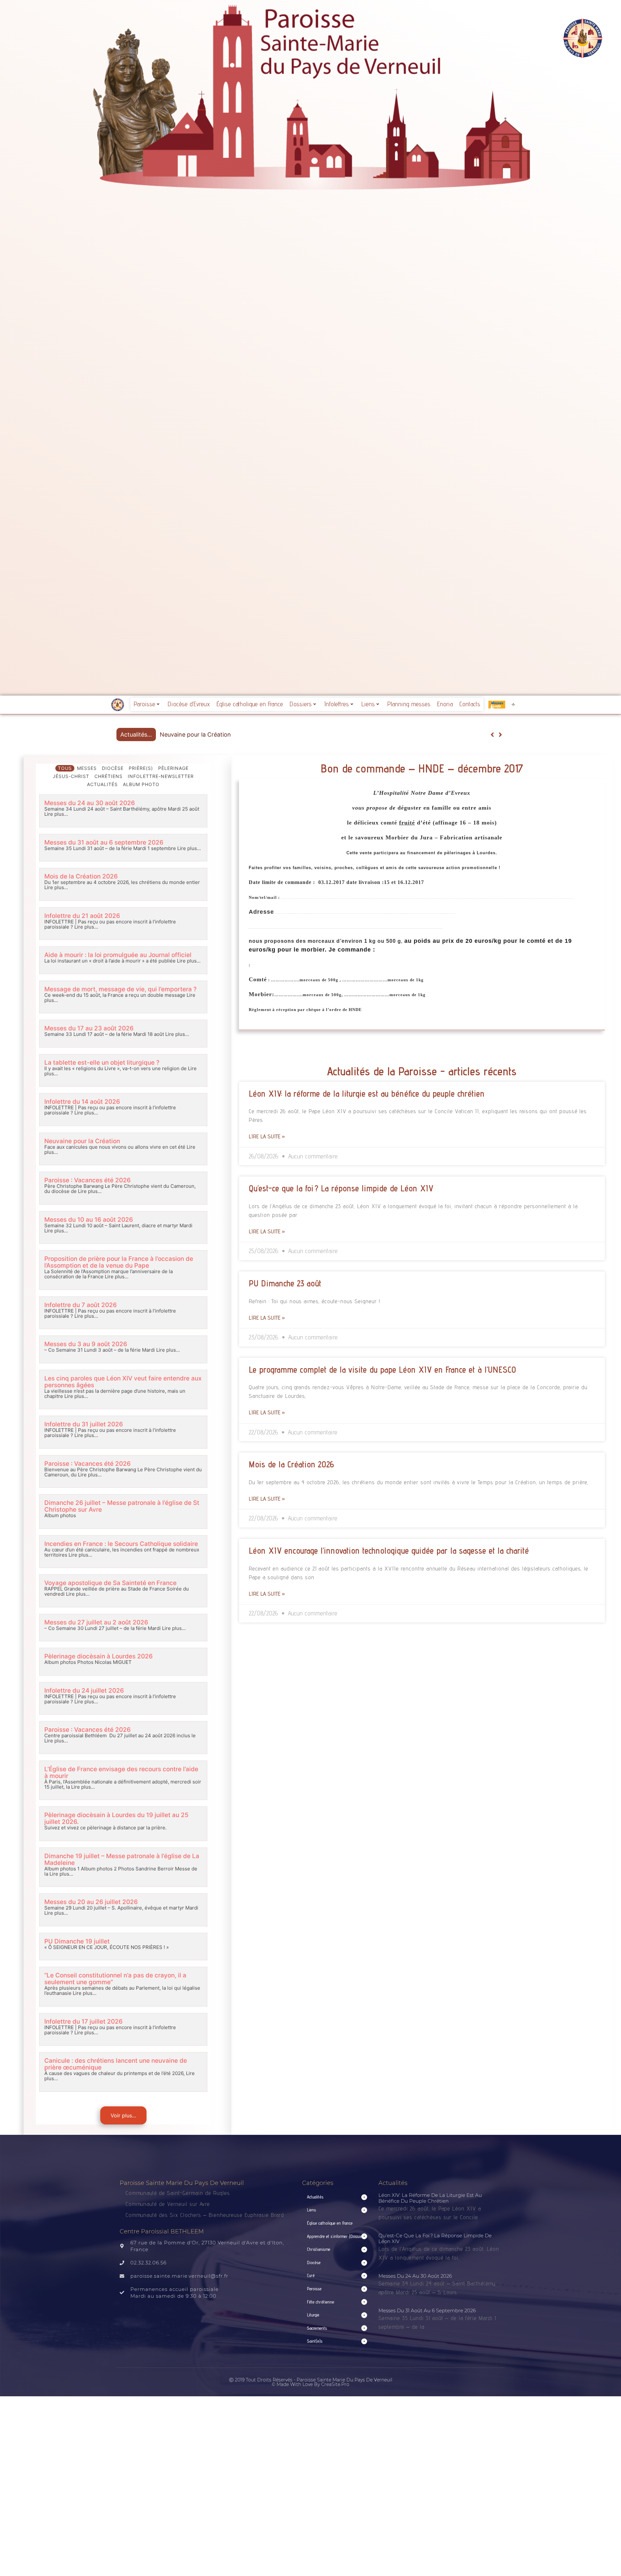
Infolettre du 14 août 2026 (82, 1102)
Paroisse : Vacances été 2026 (200, 734)
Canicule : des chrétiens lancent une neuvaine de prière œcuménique (116, 2064)
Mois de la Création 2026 (81, 876)
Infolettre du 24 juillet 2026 (84, 1691)
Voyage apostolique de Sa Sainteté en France (110, 1583)
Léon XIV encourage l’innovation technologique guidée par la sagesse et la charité (389, 1550)
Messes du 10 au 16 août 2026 (89, 1220)
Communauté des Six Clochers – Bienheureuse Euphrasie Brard (206, 2215)
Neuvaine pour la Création (82, 1141)
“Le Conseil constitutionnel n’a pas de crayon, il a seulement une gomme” (115, 1979)
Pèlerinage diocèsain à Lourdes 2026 (98, 1656)
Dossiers (301, 704)
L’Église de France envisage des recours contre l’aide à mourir (121, 1772)
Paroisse (144, 704)
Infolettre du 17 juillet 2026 (83, 2022)
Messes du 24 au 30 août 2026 (90, 803)
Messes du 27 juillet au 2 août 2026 (96, 1622)
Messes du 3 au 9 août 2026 (86, 1344)
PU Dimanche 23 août (285, 1283)
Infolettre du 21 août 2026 (82, 916)
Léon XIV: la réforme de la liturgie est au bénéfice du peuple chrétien (367, 1093)
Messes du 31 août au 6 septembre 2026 (104, 842)
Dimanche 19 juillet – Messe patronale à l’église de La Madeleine (122, 1859)
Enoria (445, 704)
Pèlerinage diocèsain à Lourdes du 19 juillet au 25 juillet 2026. (116, 1818)
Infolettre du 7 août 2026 (81, 1305)
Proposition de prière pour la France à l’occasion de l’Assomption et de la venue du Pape (119, 1262)
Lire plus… (56, 814)
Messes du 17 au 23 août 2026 (89, 1028)
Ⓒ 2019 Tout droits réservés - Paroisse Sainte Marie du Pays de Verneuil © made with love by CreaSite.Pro (311, 2382)
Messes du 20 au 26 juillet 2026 (91, 1902)
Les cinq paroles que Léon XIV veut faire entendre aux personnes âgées (123, 1382)
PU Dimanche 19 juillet (77, 1941)
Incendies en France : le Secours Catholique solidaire (121, 1544)
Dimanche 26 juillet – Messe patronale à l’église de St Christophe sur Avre (122, 1506)
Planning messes (409, 704)
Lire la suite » (267, 1136)
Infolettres (337, 704)
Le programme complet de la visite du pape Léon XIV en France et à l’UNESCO (382, 1369)
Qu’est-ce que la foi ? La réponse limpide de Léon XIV (341, 1188)
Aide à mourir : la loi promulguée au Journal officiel (118, 955)
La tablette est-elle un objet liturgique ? (102, 1063)
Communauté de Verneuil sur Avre (168, 2204)
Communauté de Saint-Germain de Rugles (178, 2193)
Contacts (470, 704)
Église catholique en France (250, 704)
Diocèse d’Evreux (189, 704)
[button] (500, 735)
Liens (368, 704)
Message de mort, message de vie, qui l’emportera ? (120, 989)
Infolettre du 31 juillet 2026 (84, 1424)
